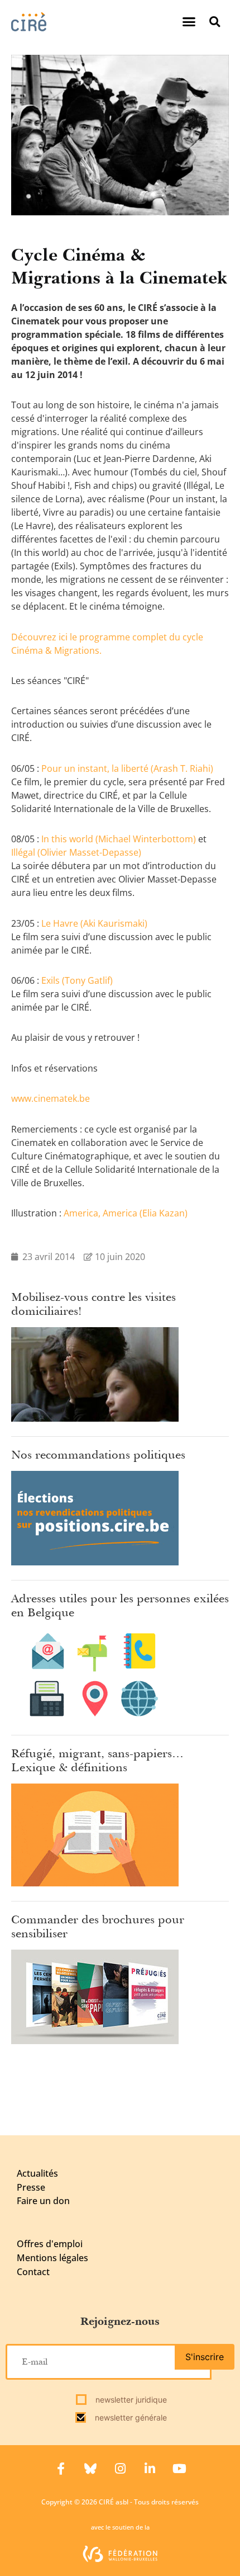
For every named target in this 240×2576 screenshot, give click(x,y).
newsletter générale (130, 2417)
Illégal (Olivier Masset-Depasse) (76, 852)
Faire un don (43, 2201)
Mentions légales (52, 2258)
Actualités (37, 2173)
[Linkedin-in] (150, 2469)
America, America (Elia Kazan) (126, 1213)
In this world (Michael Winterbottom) (119, 839)
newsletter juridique (130, 2400)
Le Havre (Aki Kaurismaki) (94, 923)
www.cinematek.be (51, 1098)
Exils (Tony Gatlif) (77, 980)
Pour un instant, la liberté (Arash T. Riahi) (127, 768)
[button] (189, 22)
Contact (33, 2272)
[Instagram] (120, 2469)
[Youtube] (179, 2469)
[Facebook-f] (61, 2469)
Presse (31, 2187)
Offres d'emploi (50, 2244)
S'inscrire (205, 2357)
